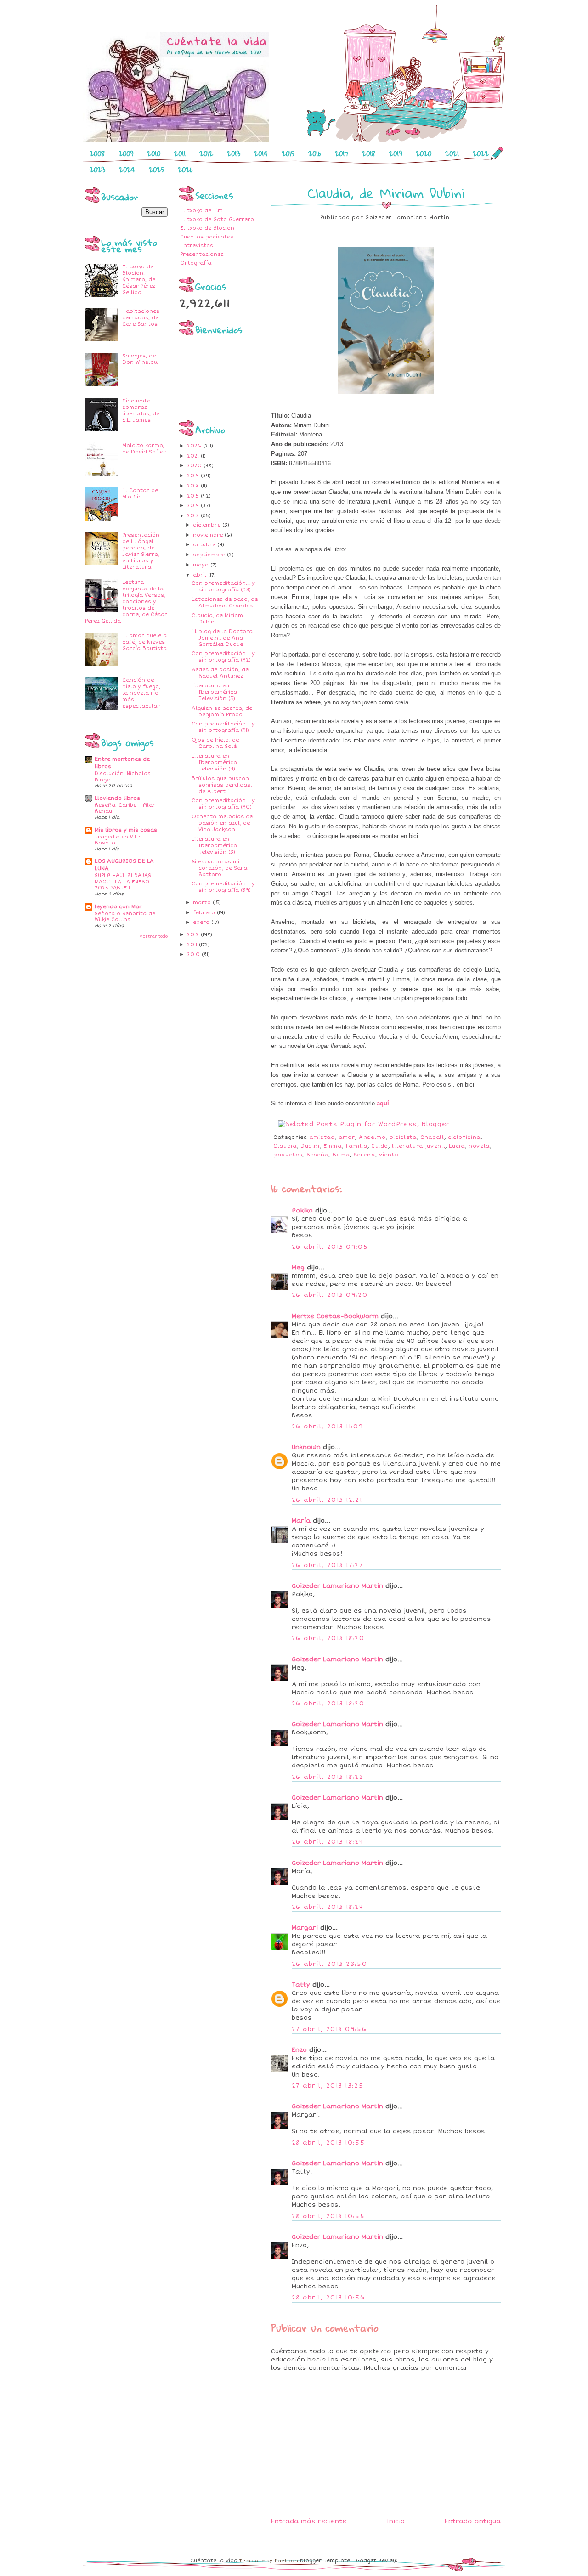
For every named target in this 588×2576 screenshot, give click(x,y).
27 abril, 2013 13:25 (328, 2086)
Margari (305, 1928)
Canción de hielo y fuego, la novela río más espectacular (141, 693)
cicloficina (464, 1137)
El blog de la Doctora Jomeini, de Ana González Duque (222, 638)
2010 (154, 153)
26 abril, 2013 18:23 (328, 1777)
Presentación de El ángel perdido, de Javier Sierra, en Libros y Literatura (141, 551)
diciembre (208, 525)
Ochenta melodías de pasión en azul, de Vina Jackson (222, 823)
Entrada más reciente (309, 2521)
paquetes (288, 1155)
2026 (185, 170)
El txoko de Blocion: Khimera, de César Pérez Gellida (139, 280)
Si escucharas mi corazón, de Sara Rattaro (219, 868)
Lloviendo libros (117, 798)
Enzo (299, 2050)
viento (389, 1155)
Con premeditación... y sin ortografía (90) (223, 804)
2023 (97, 170)
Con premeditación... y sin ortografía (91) (223, 727)
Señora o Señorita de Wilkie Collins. (125, 917)
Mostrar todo (153, 936)
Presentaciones (202, 254)
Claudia (285, 1146)
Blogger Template (325, 2561)
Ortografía (196, 263)
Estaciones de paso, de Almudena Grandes (225, 603)
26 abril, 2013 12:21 (327, 1500)
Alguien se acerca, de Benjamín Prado (222, 711)
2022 (481, 153)
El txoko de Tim (201, 211)
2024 (127, 170)
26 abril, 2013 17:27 (327, 1565)
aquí (383, 1103)
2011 (180, 153)
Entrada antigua (473, 2521)
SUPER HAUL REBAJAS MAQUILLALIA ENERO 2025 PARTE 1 (123, 882)
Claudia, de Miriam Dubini (386, 193)
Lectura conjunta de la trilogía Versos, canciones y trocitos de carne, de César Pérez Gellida (126, 602)
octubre (205, 545)
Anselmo (372, 1137)
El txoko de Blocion (207, 228)
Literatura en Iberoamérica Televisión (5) (214, 692)
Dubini (310, 1146)
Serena (365, 1155)
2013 (234, 153)
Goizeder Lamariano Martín (337, 1586)
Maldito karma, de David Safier (144, 449)
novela (479, 1146)
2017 (342, 153)
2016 (315, 153)
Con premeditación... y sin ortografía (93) (223, 586)
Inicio (396, 2521)
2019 (396, 153)
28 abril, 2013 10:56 (328, 2298)
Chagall (432, 1137)
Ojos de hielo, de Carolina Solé (215, 743)
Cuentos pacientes (207, 237)
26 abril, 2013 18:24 (327, 1842)
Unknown (306, 1447)
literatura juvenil (418, 1146)
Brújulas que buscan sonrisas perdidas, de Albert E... (222, 785)
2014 (261, 153)
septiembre (210, 555)
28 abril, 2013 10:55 (328, 2143)
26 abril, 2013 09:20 (330, 1295)
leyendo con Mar (118, 907)
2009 (126, 153)
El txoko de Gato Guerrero (217, 219)
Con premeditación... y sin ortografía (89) (223, 887)
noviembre (209, 535)
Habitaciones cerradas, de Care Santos (141, 318)
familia (356, 1146)
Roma (341, 1155)
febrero (205, 913)
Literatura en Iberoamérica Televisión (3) (214, 846)
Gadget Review (377, 2561)
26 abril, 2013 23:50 (329, 1964)
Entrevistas (197, 246)
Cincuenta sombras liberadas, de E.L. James (141, 410)
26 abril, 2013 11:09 (327, 1427)
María (301, 1521)
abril (201, 575)
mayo (202, 565)
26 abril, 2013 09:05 (330, 1247)
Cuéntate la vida (214, 2561)
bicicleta (403, 1137)
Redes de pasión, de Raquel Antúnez (220, 673)
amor (347, 1137)
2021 (452, 153)
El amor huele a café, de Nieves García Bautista (144, 642)
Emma (333, 1146)
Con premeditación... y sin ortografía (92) (223, 657)
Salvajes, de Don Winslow (141, 359)
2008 (97, 153)
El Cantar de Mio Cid (140, 494)
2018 (369, 153)
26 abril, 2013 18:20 (328, 1638)
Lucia (457, 1146)
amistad (322, 1137)
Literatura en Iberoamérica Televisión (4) (214, 762)
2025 (156, 170)
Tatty (301, 1985)
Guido (380, 1146)
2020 (424, 153)
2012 (206, 153)
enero (202, 922)
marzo (203, 903)
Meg (298, 1268)
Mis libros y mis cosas (126, 830)
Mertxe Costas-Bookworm (335, 1316)
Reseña (318, 1155)
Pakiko (302, 1211)
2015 (288, 153)
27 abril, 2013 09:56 (329, 2029)
